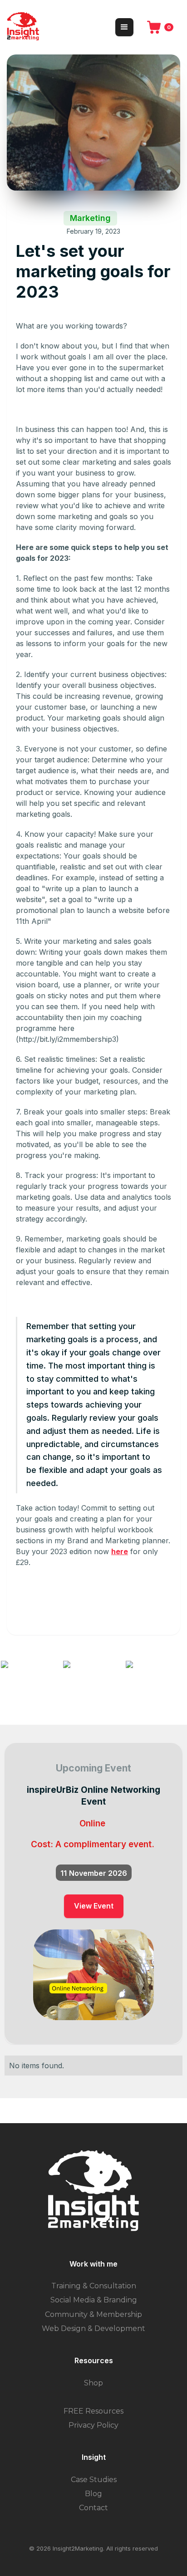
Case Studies (94, 2480)
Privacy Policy (93, 2425)
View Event (94, 1906)
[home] (23, 27)
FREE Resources (93, 2411)
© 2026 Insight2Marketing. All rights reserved (93, 2548)
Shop (93, 2383)
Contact (93, 2508)
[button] (124, 27)
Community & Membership (93, 2314)
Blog (93, 2494)
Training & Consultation (94, 2286)
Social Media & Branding (94, 2300)
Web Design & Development (93, 2328)
